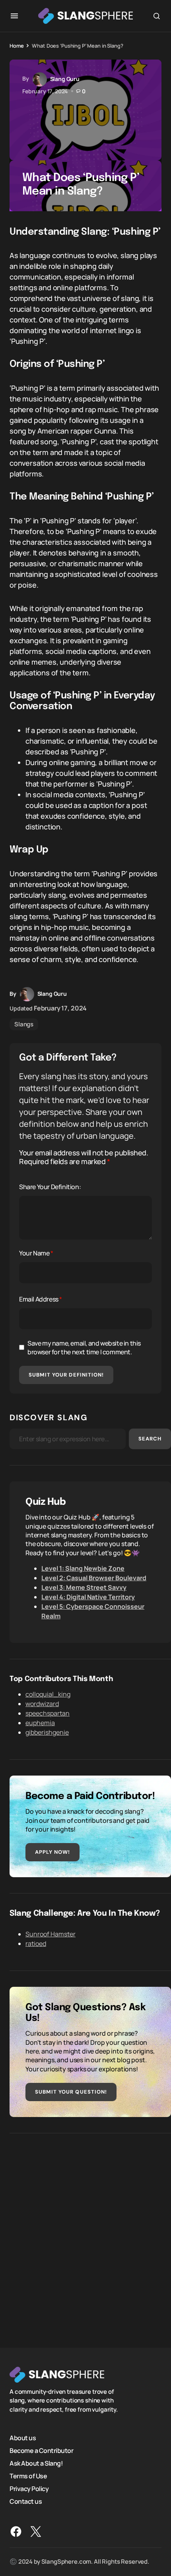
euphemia (40, 1723)
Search (150, 1439)
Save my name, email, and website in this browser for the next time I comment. (84, 1348)
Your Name (36, 1253)
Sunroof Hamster (51, 1934)
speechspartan (48, 1713)
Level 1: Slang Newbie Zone (83, 1568)
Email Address (41, 1299)
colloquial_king (48, 1694)
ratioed (36, 1944)
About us (23, 2438)
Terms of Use (28, 2476)
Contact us (26, 2501)
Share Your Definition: (50, 1187)
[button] (14, 16)
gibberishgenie (47, 1732)
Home (17, 46)
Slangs (24, 1024)
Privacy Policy (29, 2489)
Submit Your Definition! (66, 1375)
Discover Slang (49, 1417)
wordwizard (42, 1704)
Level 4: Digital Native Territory (88, 1597)
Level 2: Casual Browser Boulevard (94, 1578)
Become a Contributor (41, 2451)
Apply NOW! (52, 1852)
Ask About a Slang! (36, 2463)
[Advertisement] (85, 2235)
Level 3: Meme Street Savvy (84, 1587)
